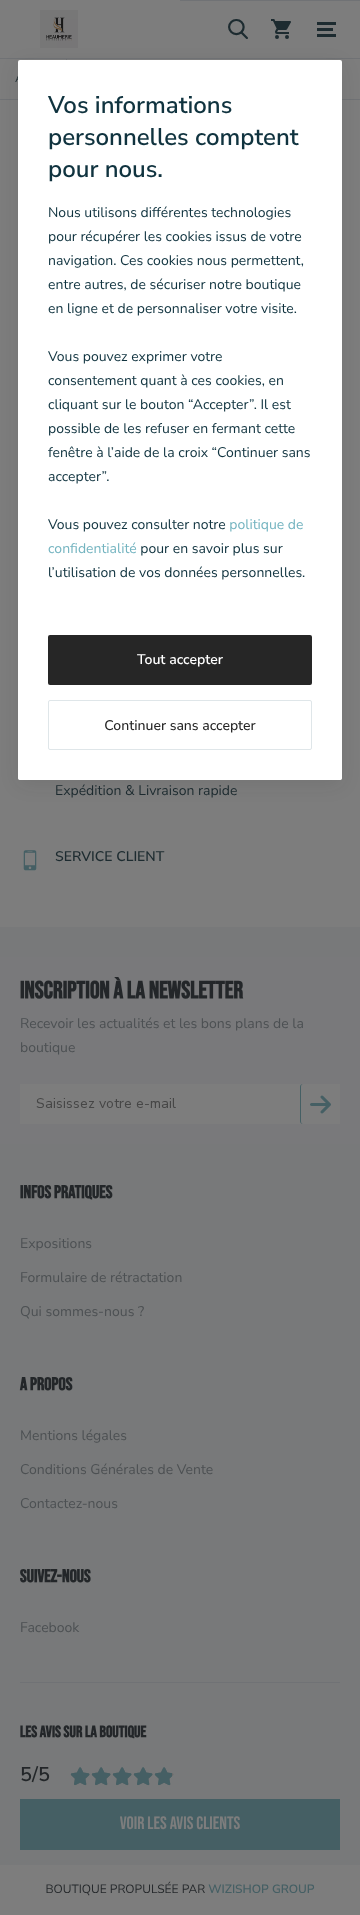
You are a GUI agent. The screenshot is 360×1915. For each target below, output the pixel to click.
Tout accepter (180, 659)
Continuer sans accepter (179, 725)
